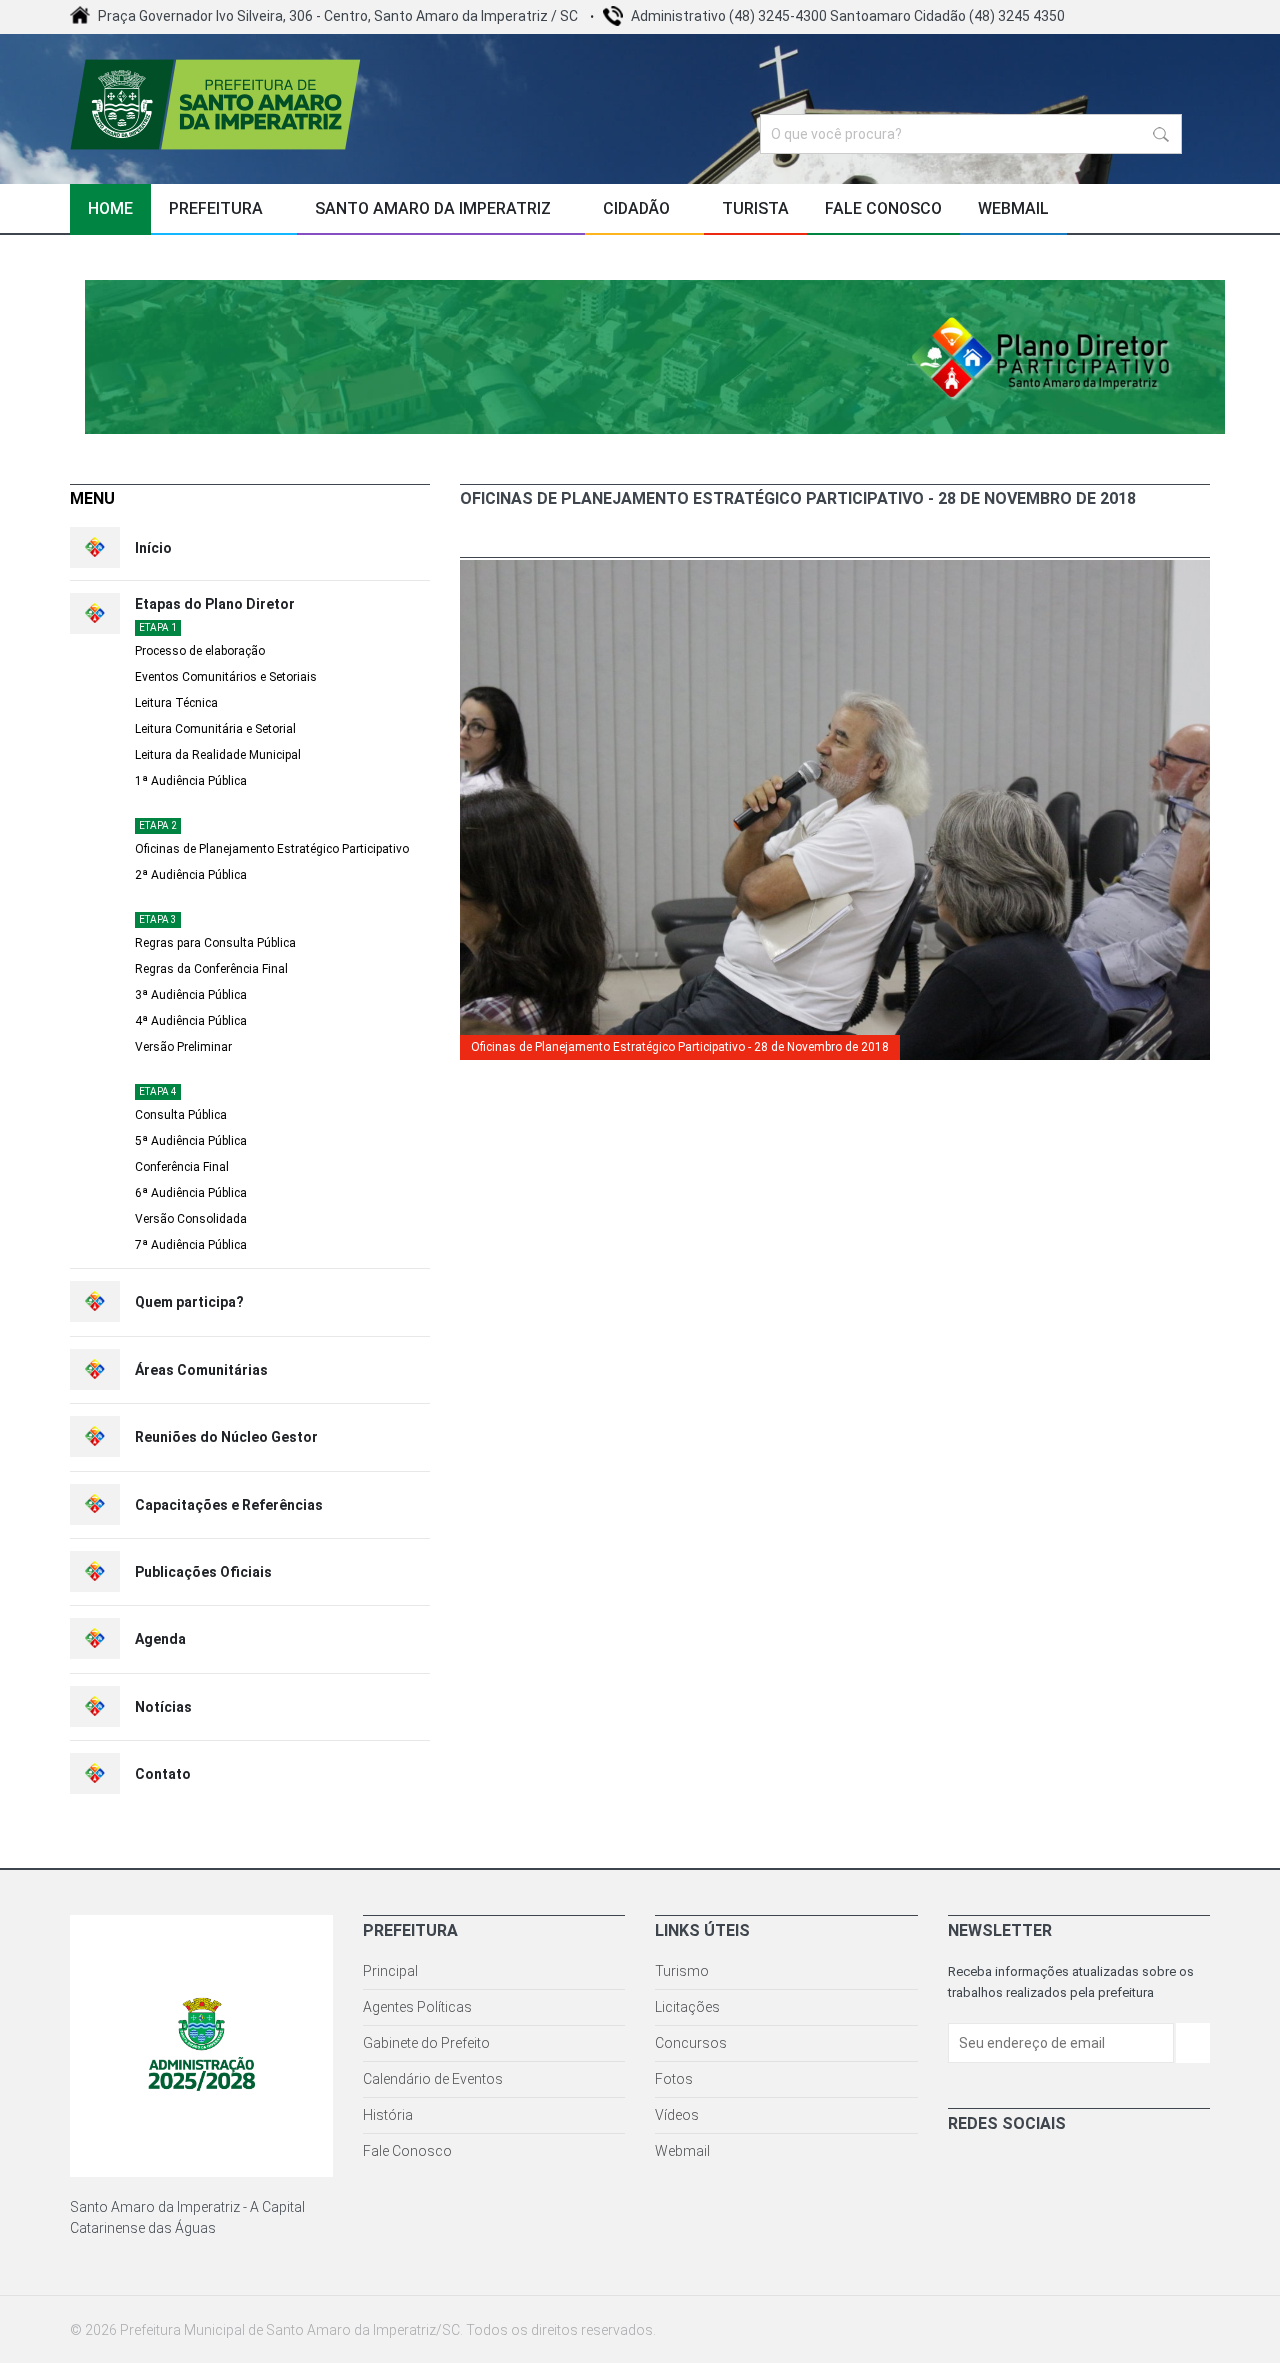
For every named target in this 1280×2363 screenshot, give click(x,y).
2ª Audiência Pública (191, 875)
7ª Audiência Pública (191, 1245)
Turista (755, 208)
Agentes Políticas (417, 2007)
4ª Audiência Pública (191, 1021)
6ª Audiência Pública (191, 1193)
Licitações (687, 2007)
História (388, 2115)
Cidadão (638, 208)
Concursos (691, 2043)
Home (110, 208)
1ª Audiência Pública (191, 781)
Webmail (1013, 208)
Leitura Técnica (176, 703)
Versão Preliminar (183, 1047)
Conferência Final (182, 1167)
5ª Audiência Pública (191, 1141)
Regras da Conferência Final (211, 969)
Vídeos (677, 2115)
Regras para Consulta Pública (215, 943)
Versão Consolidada (191, 1219)
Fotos (674, 2079)
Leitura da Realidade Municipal (218, 755)
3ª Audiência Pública (191, 995)
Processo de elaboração (200, 651)
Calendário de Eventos (433, 2079)
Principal (390, 1971)
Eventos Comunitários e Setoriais (226, 677)
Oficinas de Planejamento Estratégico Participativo (272, 849)
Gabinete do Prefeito (426, 2043)
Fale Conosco (883, 208)
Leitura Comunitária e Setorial (215, 729)
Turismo (682, 1971)
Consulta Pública (181, 1115)
